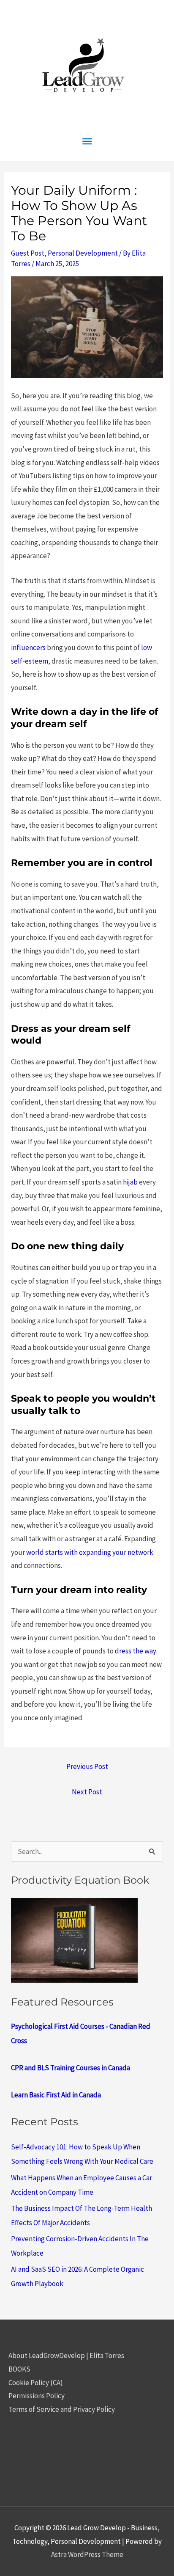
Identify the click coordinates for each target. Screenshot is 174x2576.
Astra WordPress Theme (87, 2554)
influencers (28, 647)
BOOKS (19, 2369)
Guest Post (28, 253)
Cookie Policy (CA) (36, 2383)
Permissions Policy (37, 2396)
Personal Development (83, 253)
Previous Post (87, 1766)
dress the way (136, 1651)
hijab (130, 1182)
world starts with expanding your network (90, 1552)
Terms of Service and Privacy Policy (62, 2409)
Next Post (87, 1792)
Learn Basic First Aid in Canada (56, 2095)
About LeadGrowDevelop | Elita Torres (66, 2356)
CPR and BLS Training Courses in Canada (71, 2068)
